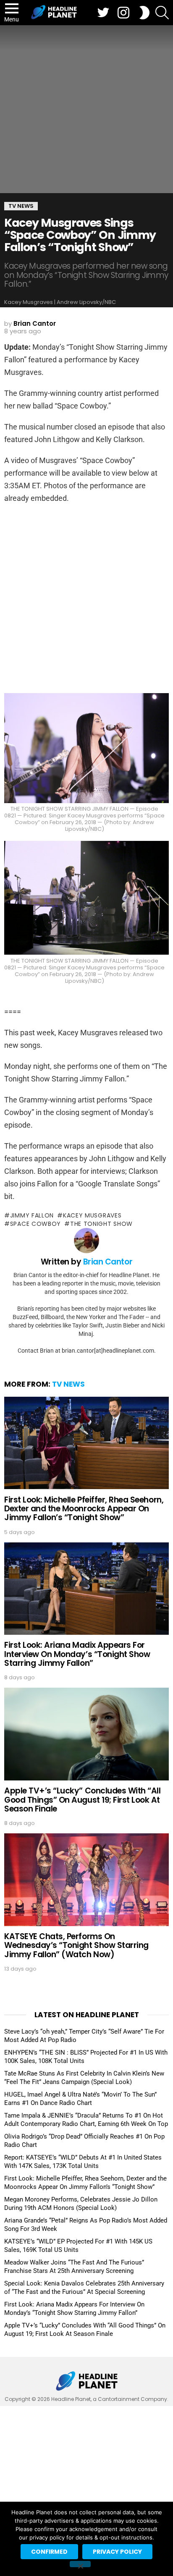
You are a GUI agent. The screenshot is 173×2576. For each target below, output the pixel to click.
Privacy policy (117, 2552)
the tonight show (101, 1224)
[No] (80, 2564)
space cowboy (35, 1224)
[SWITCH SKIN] (144, 13)
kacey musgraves (92, 1215)
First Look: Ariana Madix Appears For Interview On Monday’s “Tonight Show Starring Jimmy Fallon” (77, 1654)
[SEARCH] (162, 13)
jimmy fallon (32, 1215)
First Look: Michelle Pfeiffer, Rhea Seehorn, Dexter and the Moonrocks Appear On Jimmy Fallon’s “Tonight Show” (84, 1509)
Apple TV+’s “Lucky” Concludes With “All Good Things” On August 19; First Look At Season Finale (82, 1800)
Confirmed (49, 2552)
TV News (68, 1384)
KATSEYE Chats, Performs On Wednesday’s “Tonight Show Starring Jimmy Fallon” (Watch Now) (76, 1945)
